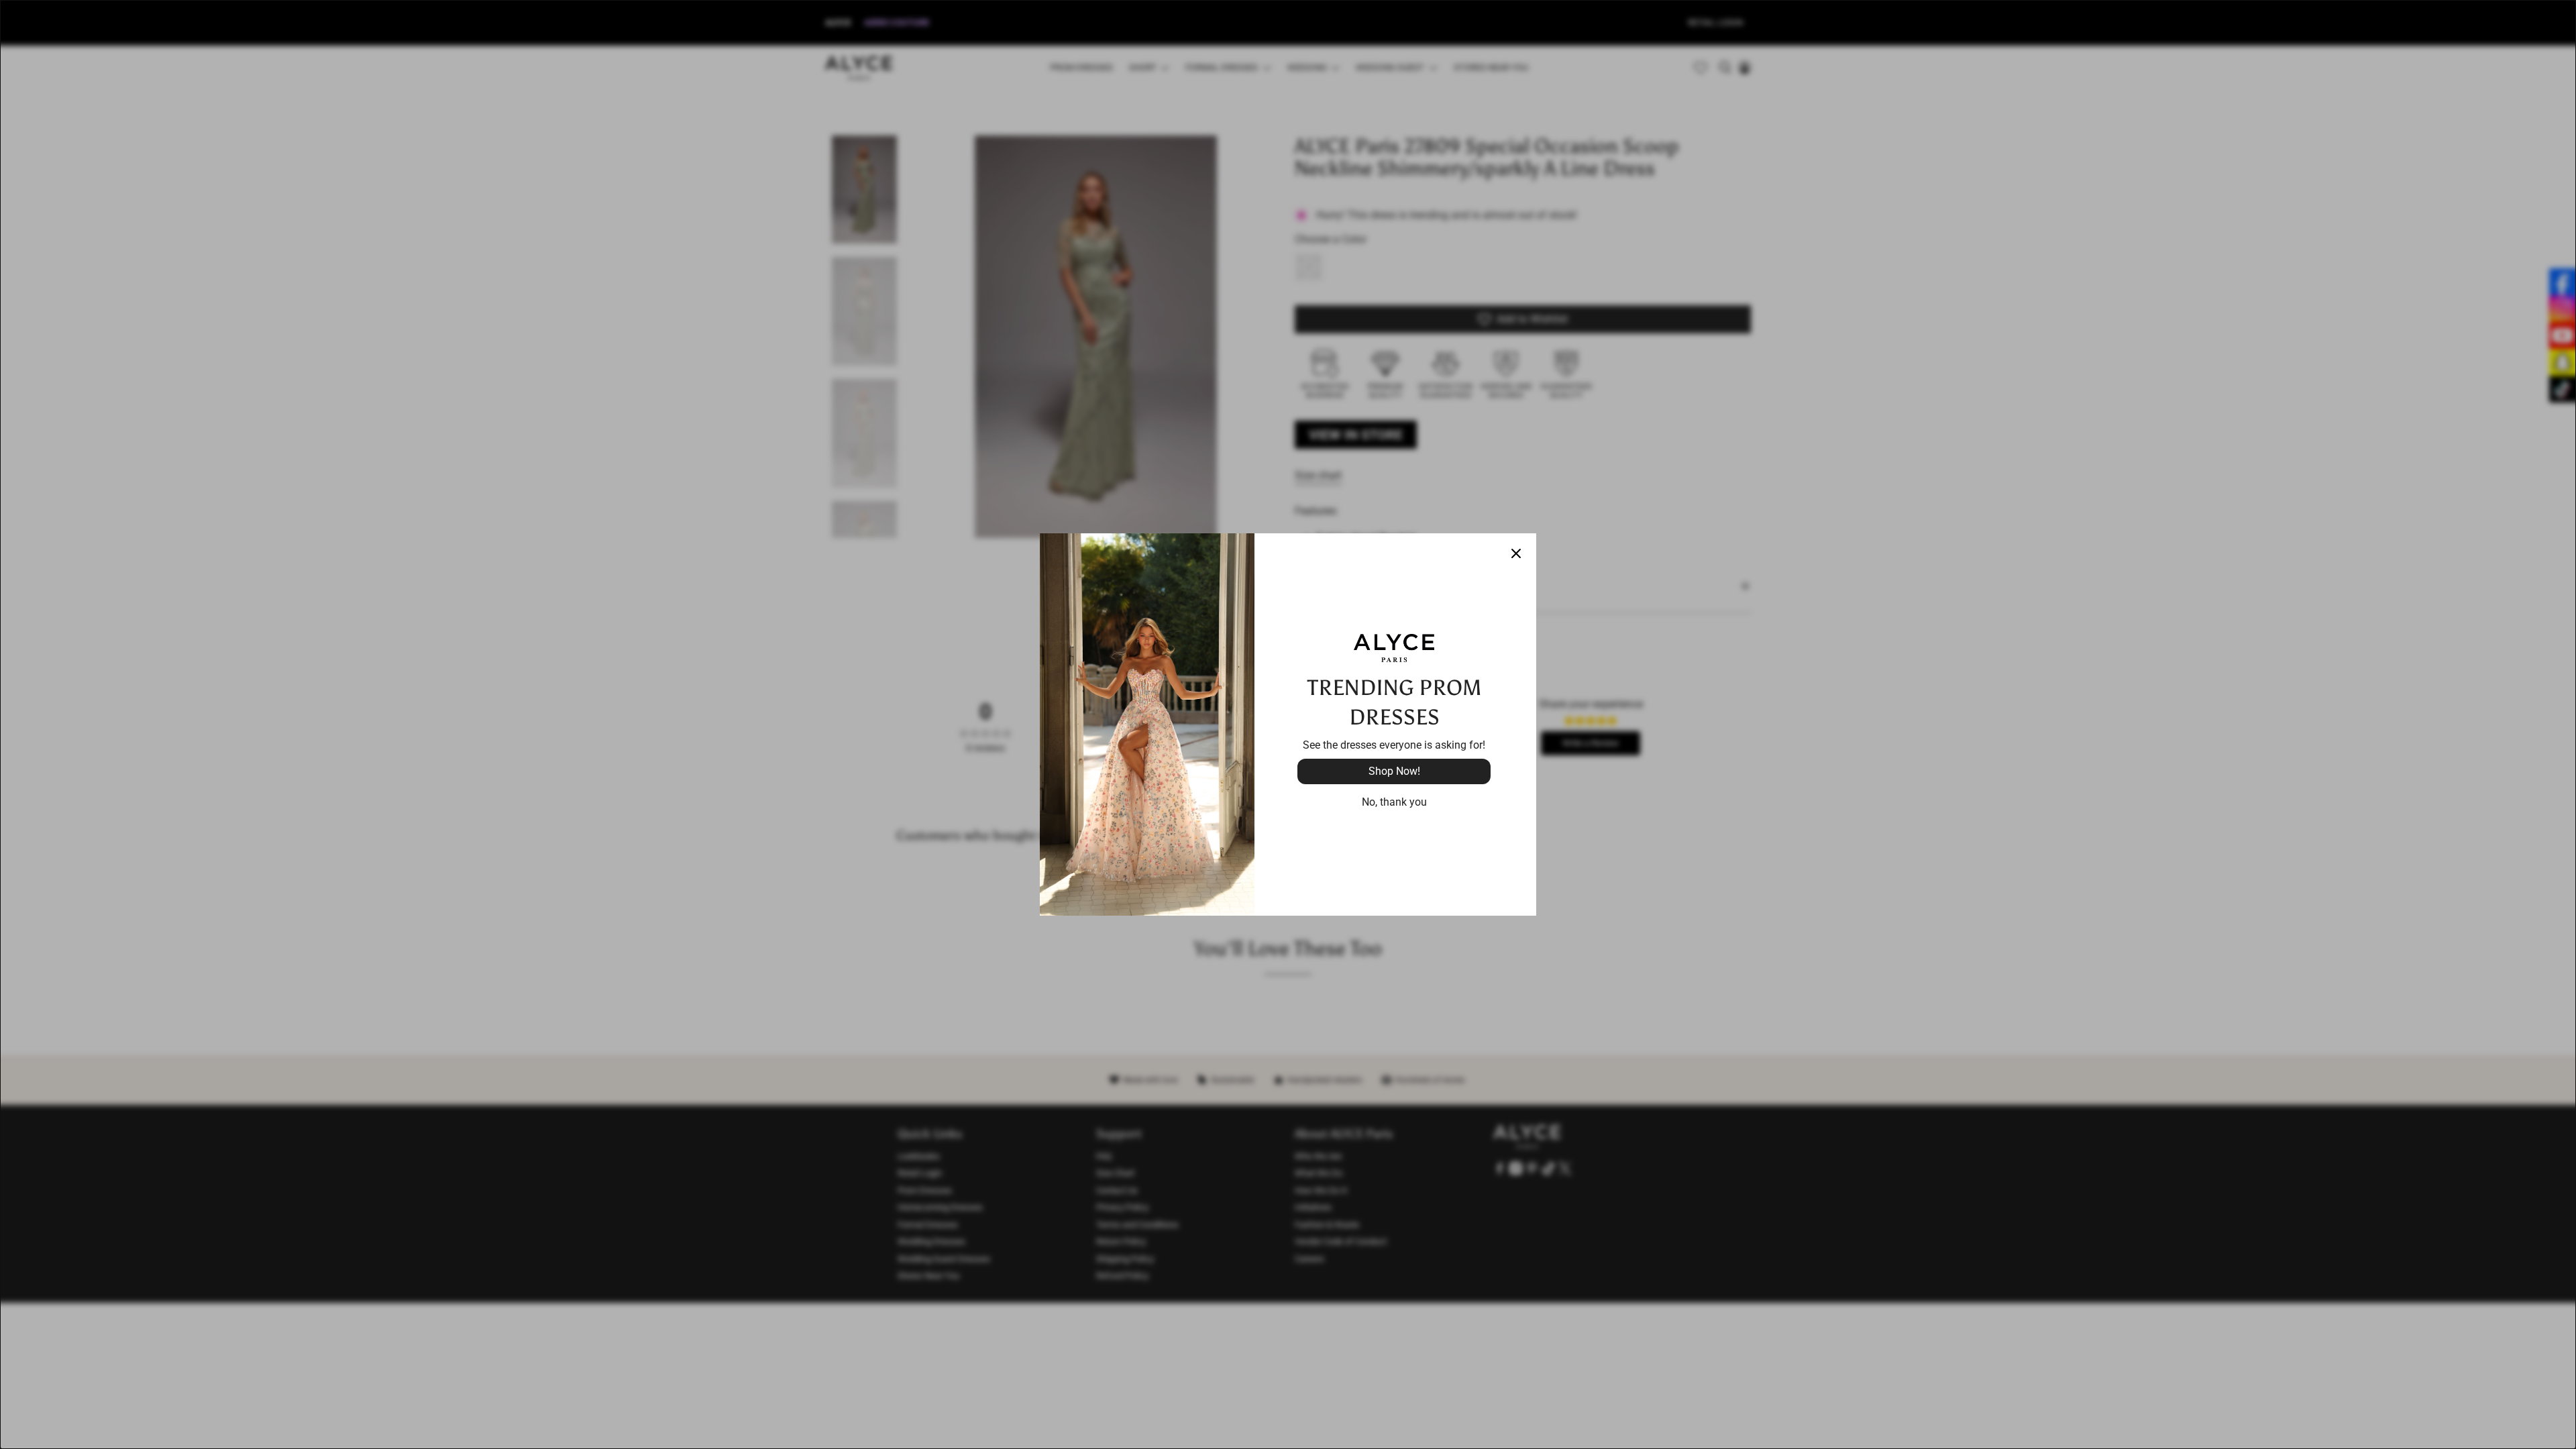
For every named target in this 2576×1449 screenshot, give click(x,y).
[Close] (1516, 553)
